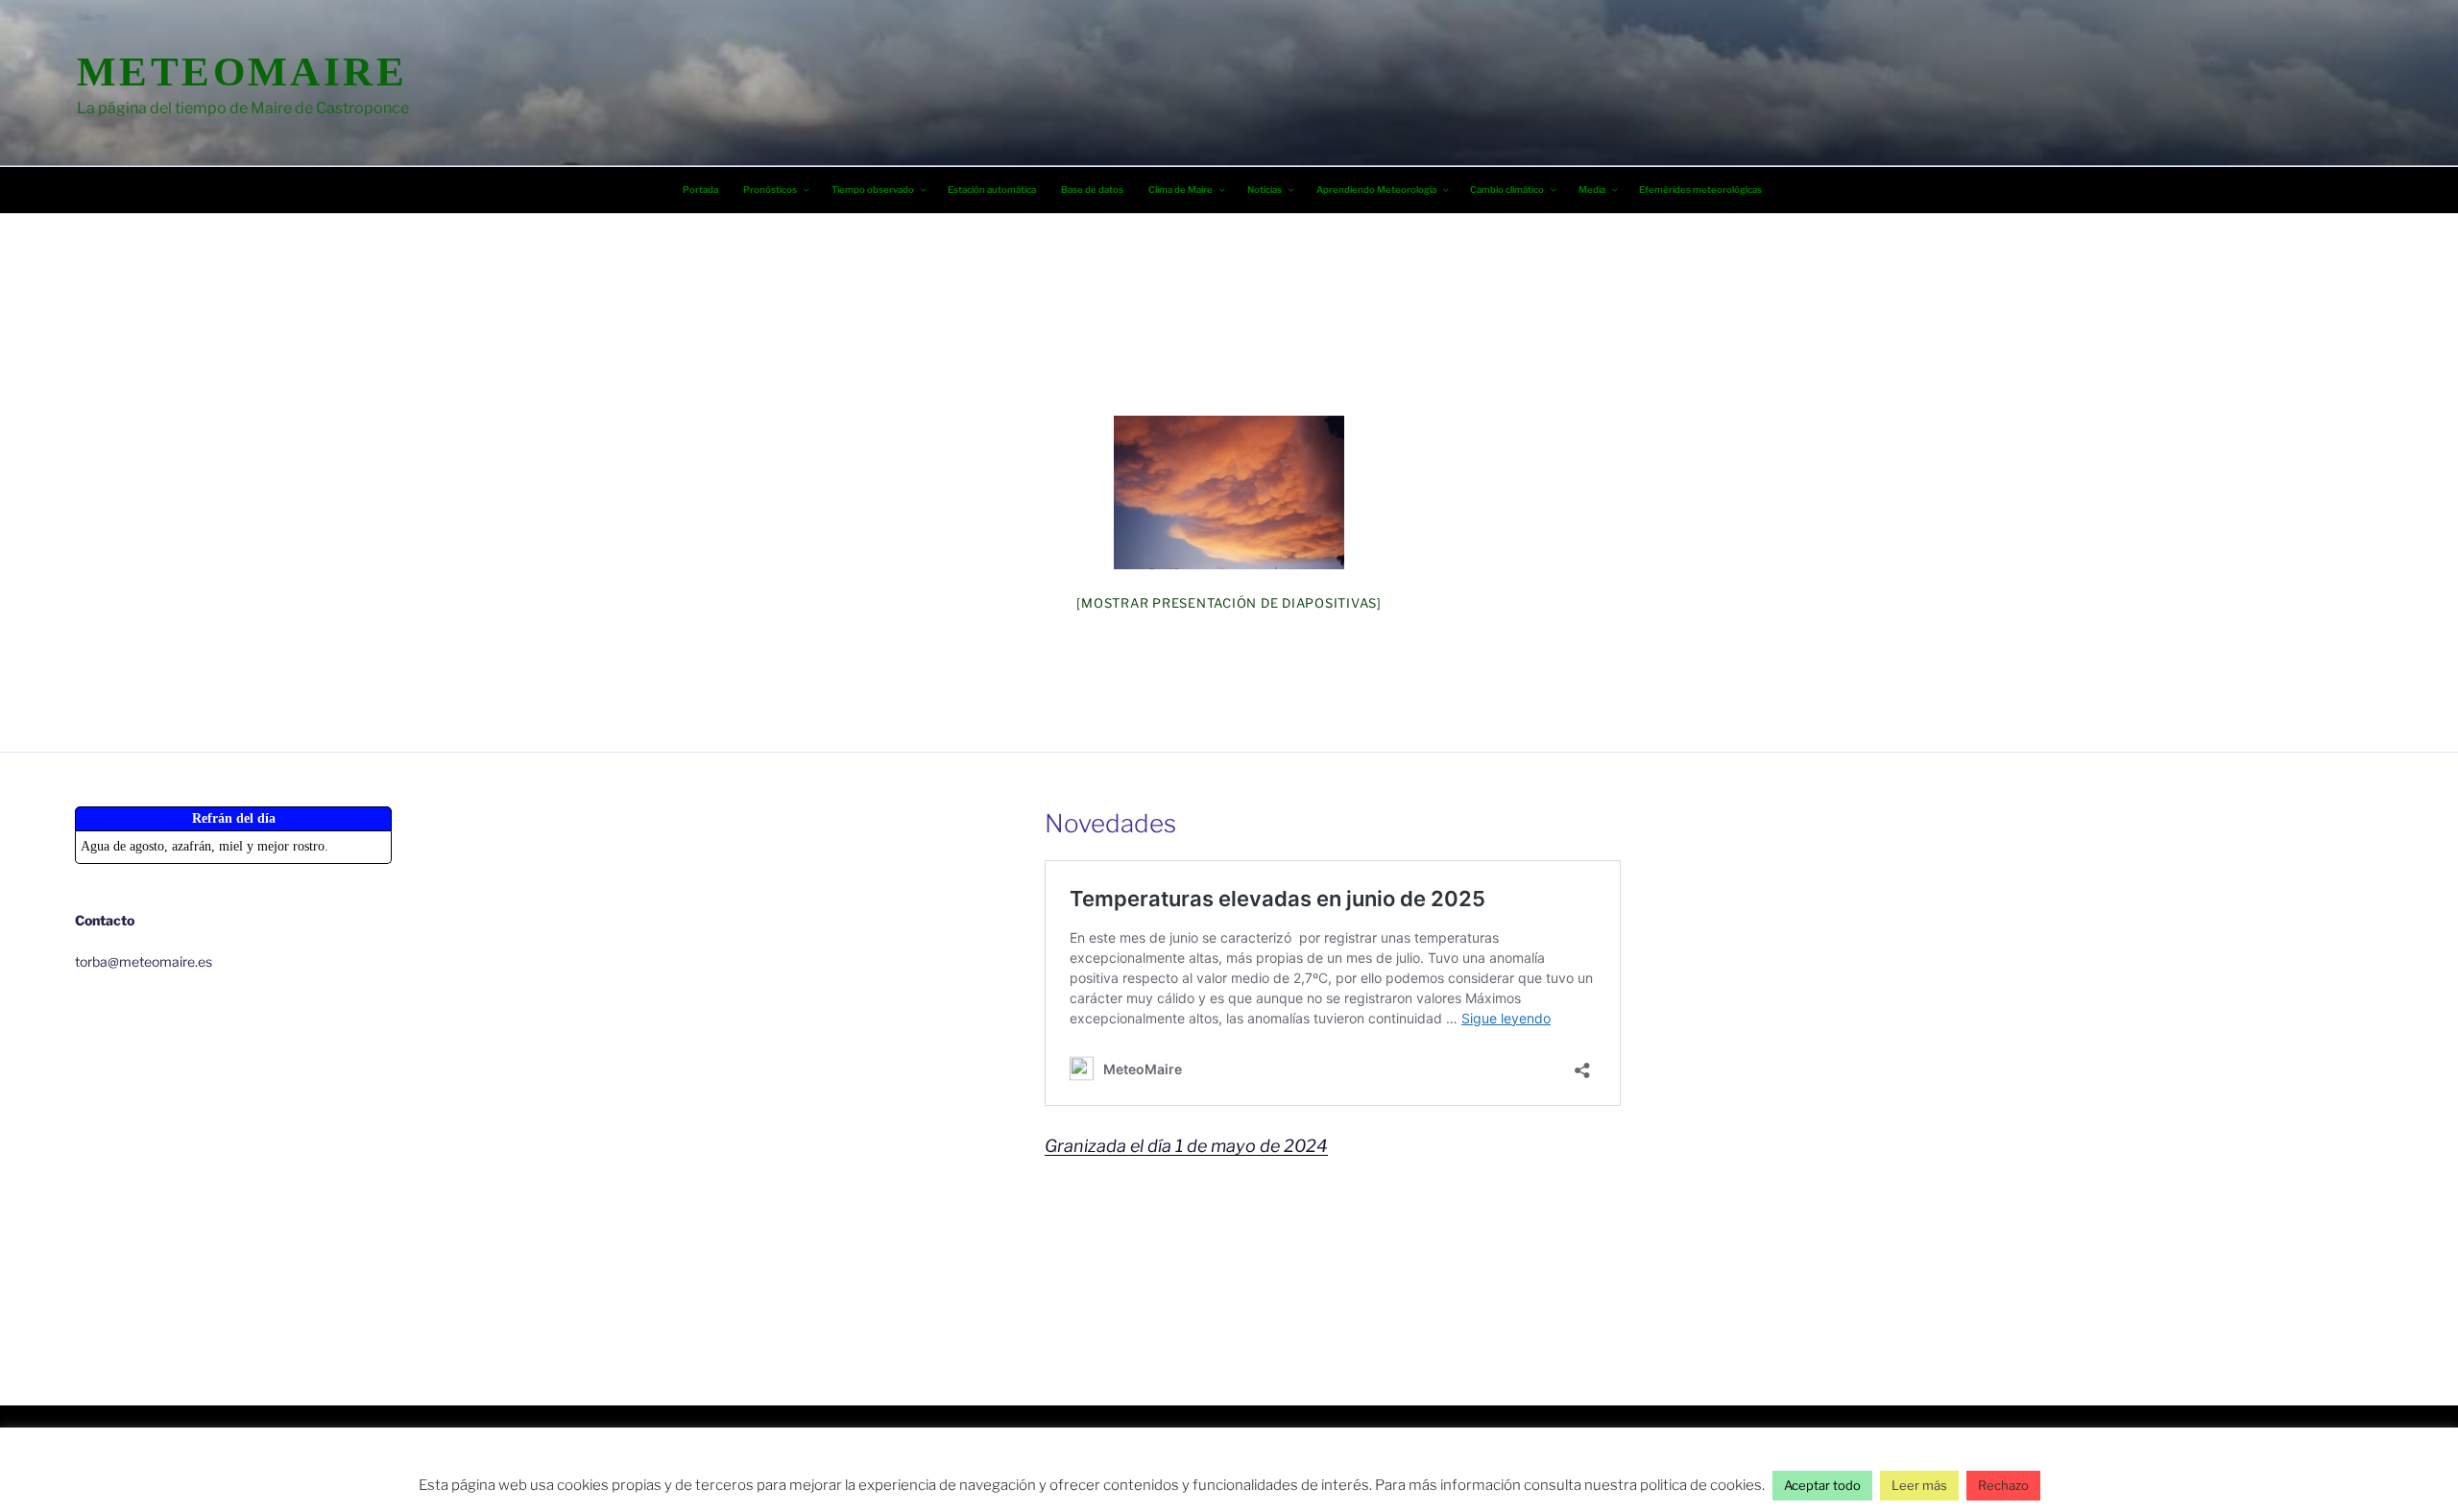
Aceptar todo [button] (1822, 1485)
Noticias (1265, 190)
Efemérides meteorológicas (1700, 190)
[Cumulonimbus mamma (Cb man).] (1229, 492)
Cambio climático (1507, 190)
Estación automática (992, 190)
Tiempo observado (873, 190)
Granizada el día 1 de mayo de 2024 (1186, 1146)
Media (1592, 190)
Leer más (1919, 1485)
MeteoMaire (242, 72)
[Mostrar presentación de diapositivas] (1229, 603)
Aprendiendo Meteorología (1376, 190)
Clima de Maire (1181, 190)
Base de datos (1092, 190)
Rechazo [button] (2003, 1485)
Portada (700, 190)
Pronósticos (770, 190)
